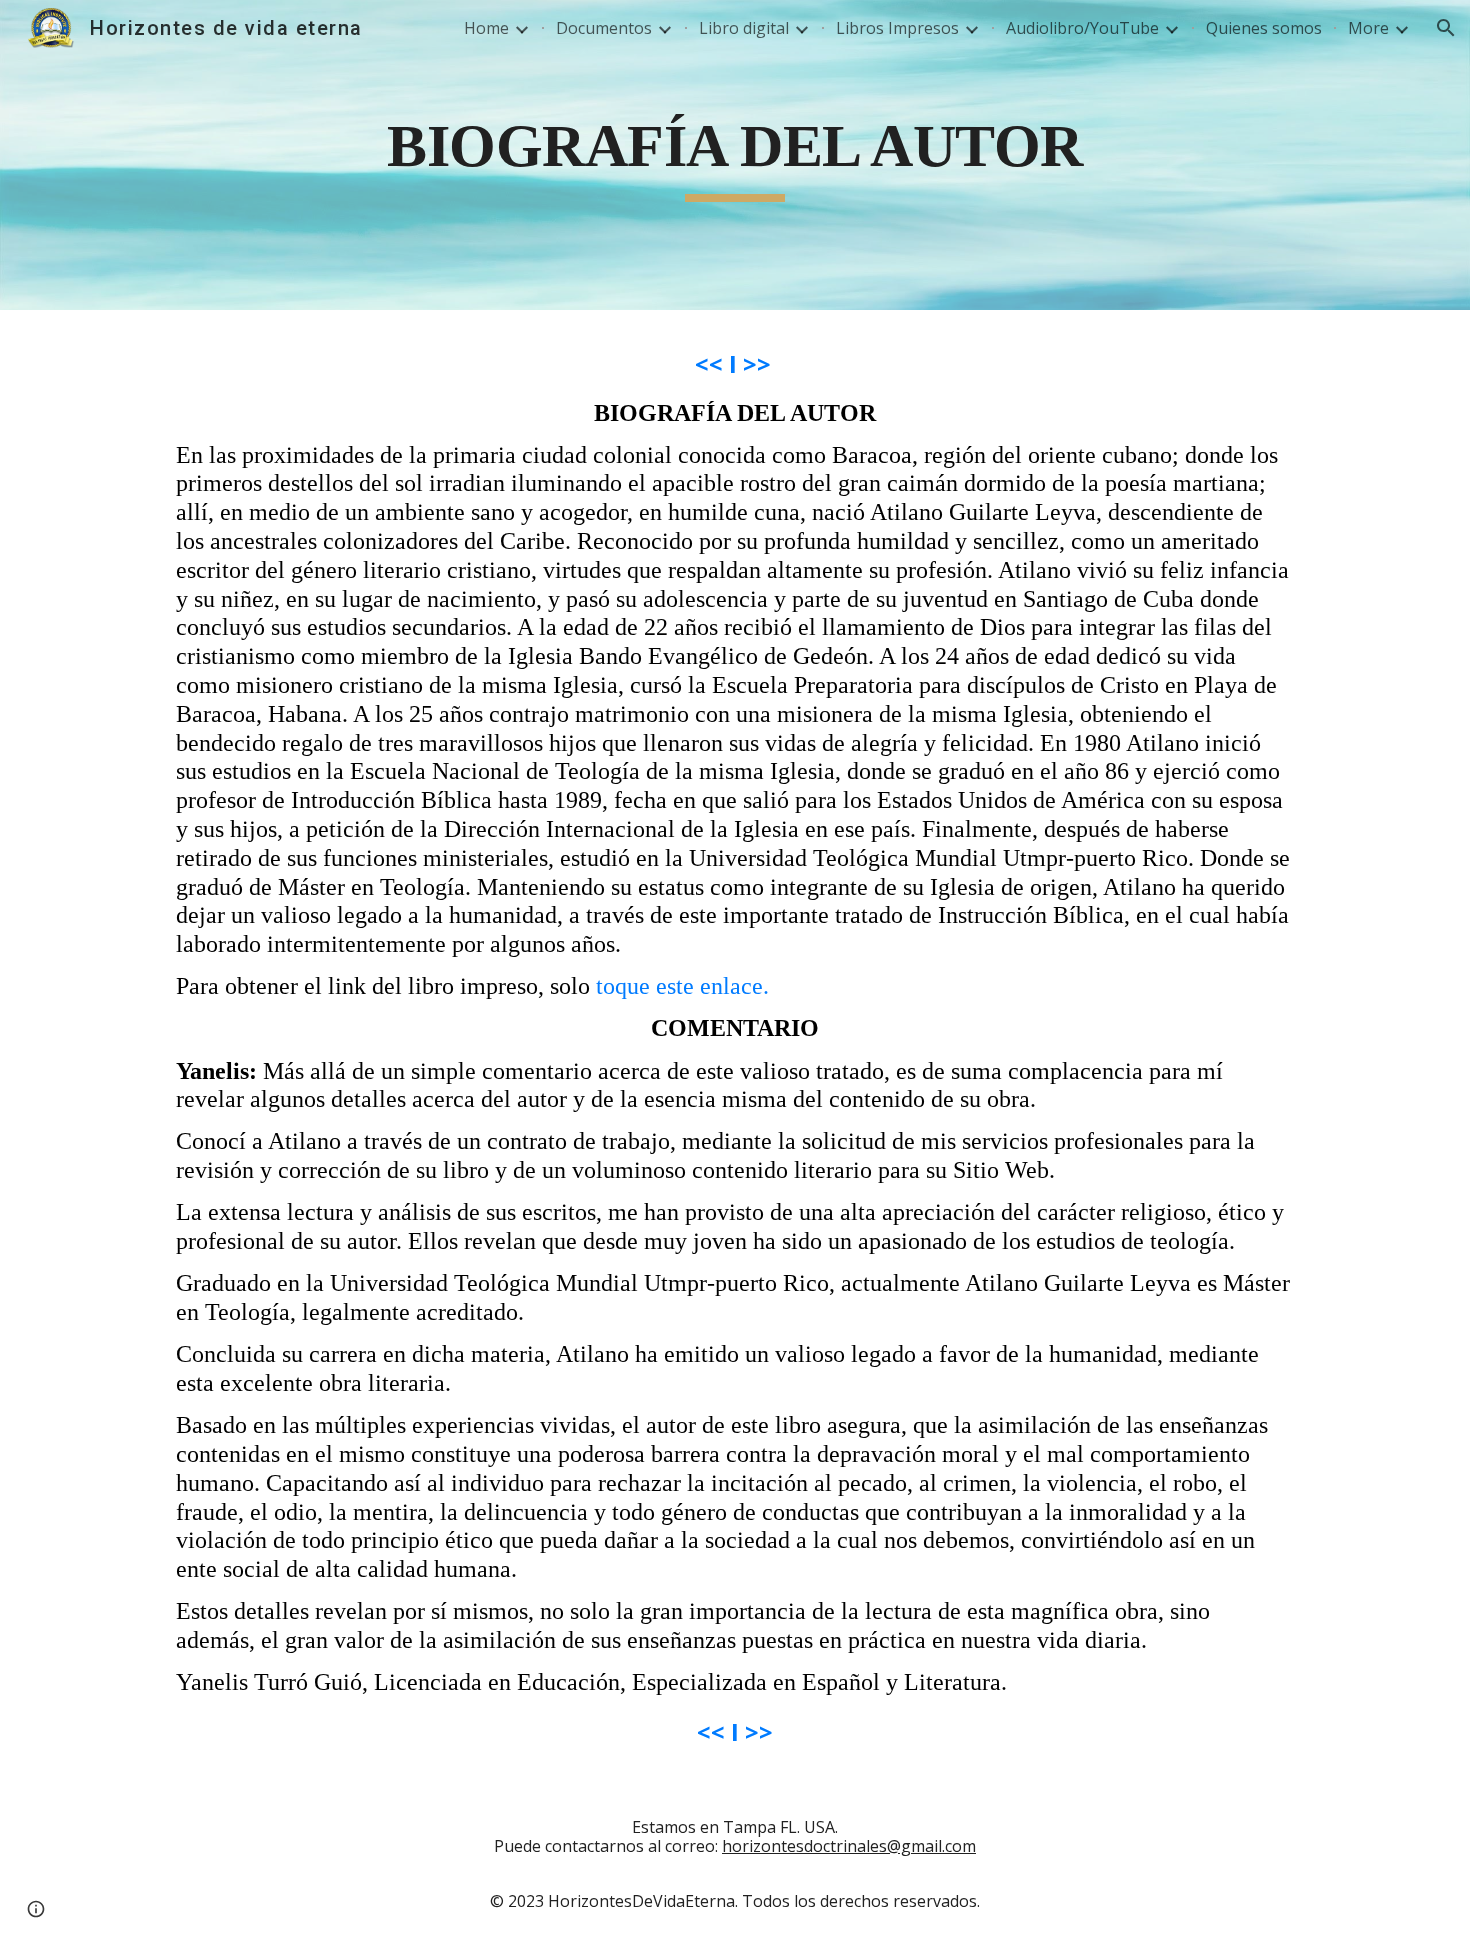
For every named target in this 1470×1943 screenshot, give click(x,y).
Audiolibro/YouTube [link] (1082, 28)
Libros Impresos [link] (897, 28)
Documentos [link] (604, 28)
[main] (735, 155)
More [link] (1368, 28)
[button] (1446, 28)
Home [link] (486, 28)
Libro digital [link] (744, 28)
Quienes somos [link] (1264, 28)
